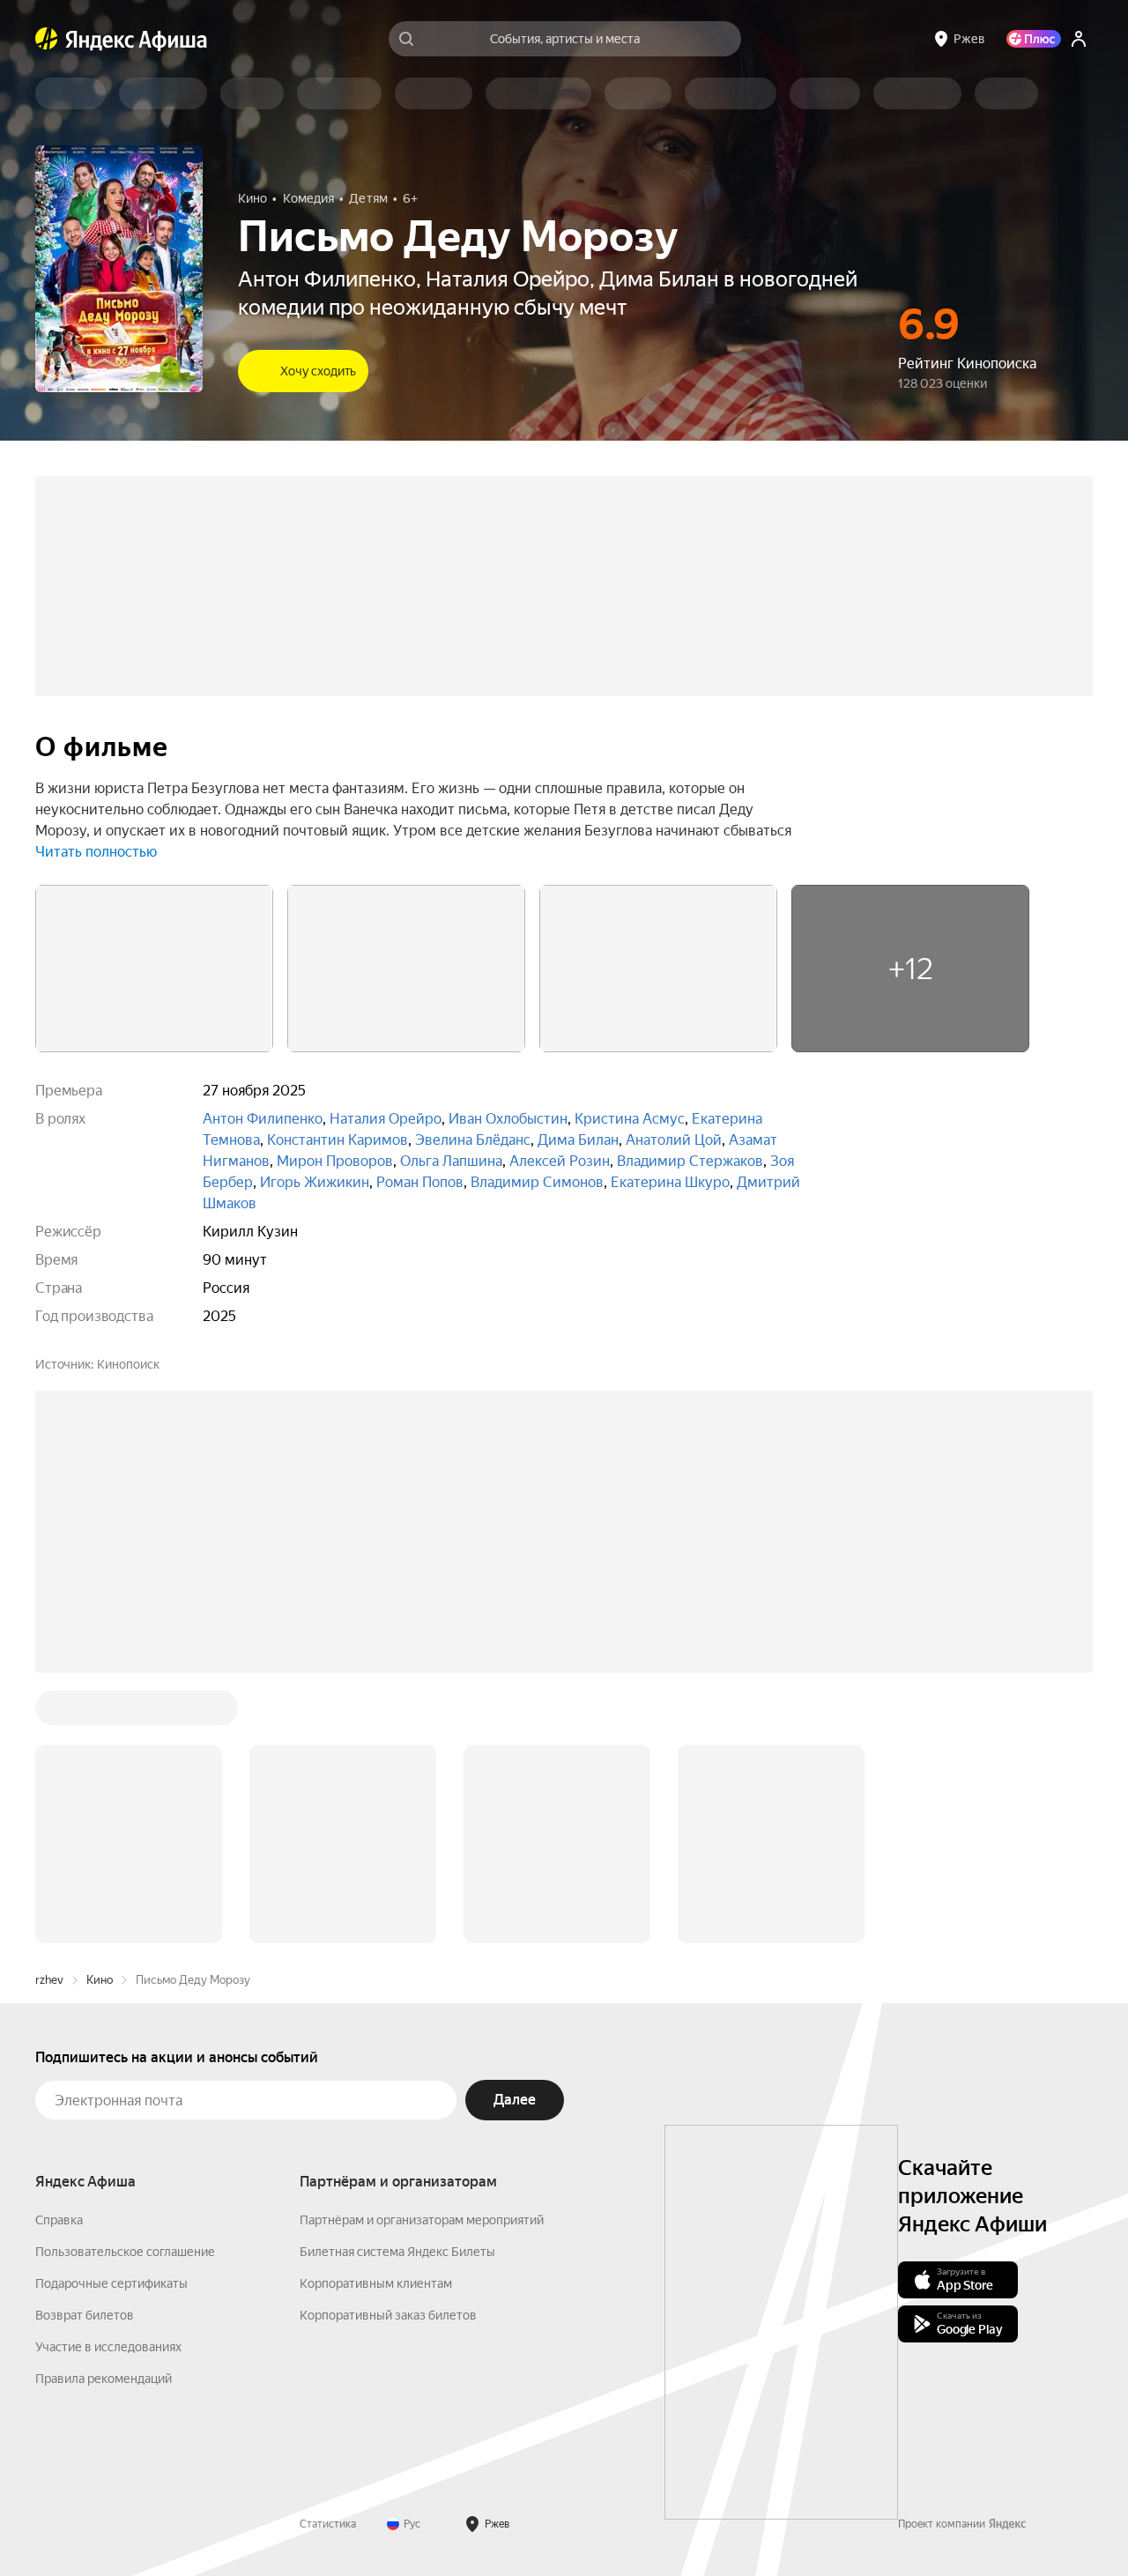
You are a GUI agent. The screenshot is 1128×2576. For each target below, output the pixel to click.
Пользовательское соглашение (125, 2252)
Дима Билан (578, 1140)
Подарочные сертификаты (111, 2283)
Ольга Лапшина (451, 1161)
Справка (59, 2220)
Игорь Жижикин (315, 1182)
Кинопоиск (128, 1364)
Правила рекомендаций (104, 2379)
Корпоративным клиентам (376, 2283)
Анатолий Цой (674, 1140)
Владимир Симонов (537, 1182)
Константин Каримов (338, 1140)
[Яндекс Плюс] (1034, 39)
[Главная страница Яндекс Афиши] (47, 39)
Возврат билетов (85, 2315)
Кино (100, 1980)
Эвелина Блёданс (473, 1140)
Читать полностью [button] (96, 852)
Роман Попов (420, 1182)
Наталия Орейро (386, 1119)
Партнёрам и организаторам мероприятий (422, 2220)
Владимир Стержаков (690, 1161)
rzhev (49, 1980)
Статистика (328, 2524)
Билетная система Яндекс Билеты (397, 2252)
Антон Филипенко (263, 1119)
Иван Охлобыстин (508, 1119)
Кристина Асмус (630, 1119)
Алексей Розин (560, 1161)
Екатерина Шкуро (670, 1182)
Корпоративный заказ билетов (388, 2315)
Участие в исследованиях (108, 2347)
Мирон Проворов (335, 1161)
